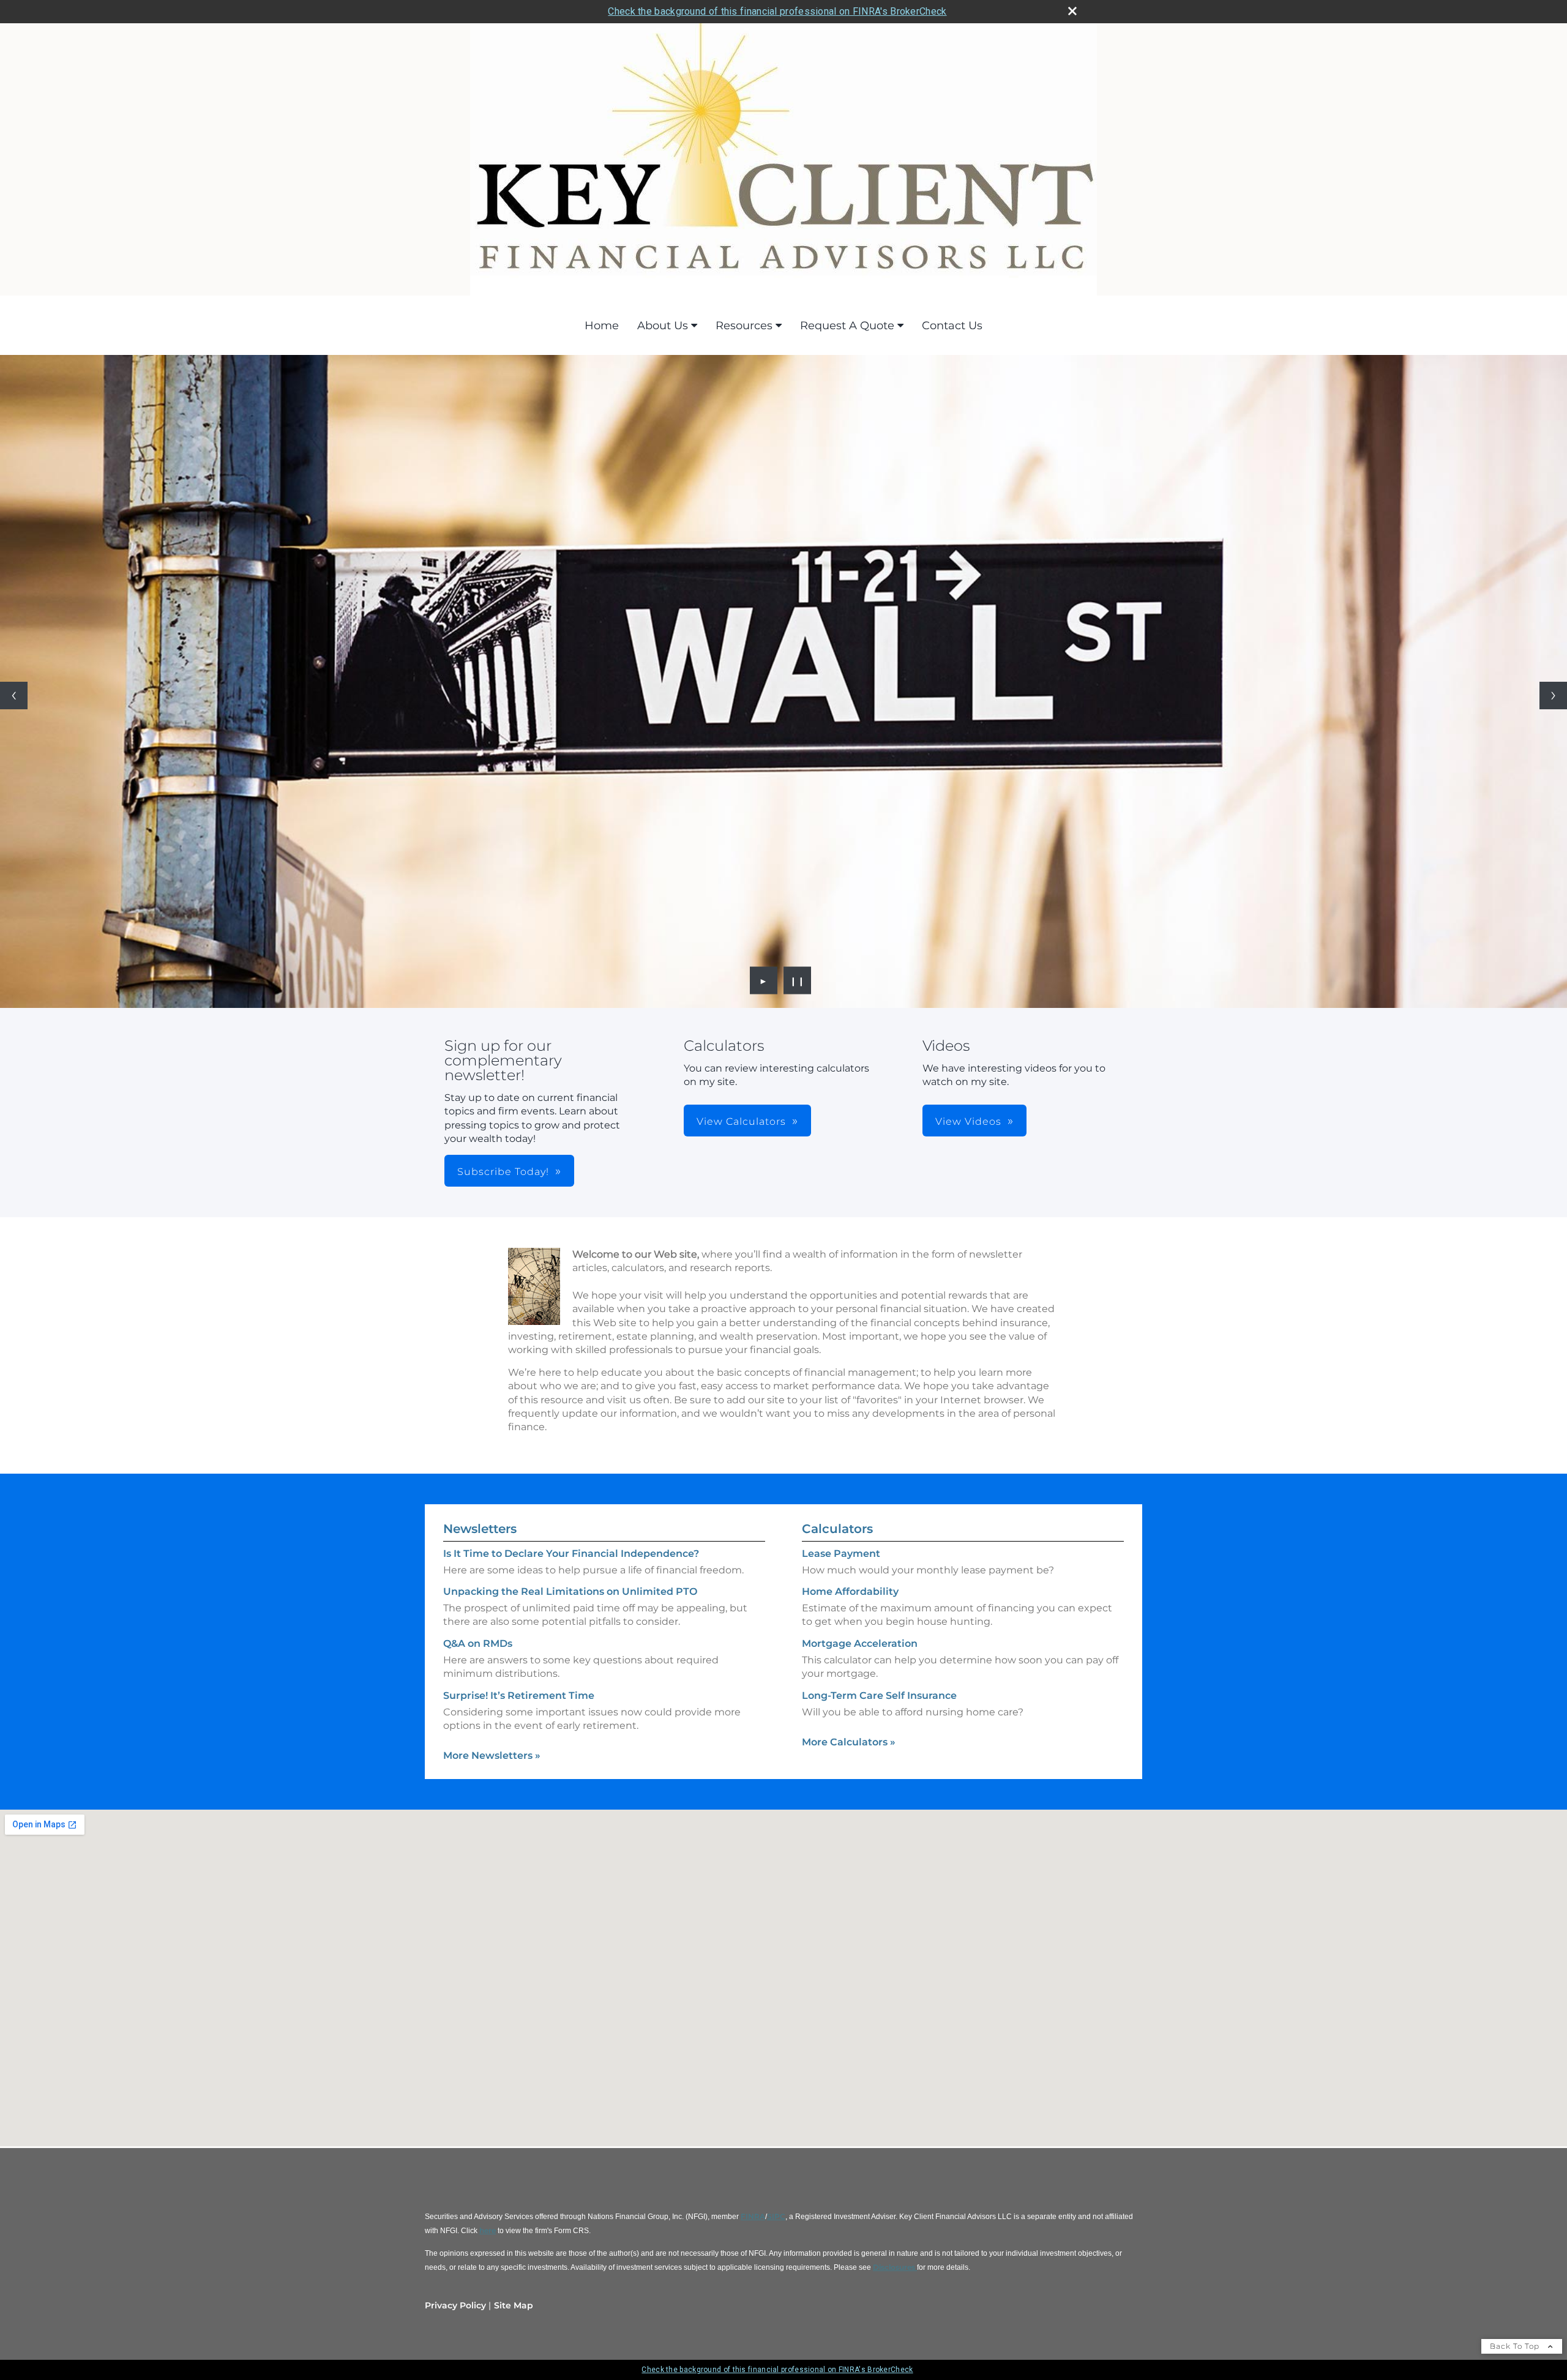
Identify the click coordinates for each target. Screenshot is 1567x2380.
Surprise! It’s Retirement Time (519, 1695)
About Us (663, 326)
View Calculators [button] (741, 1121)
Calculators (837, 1529)
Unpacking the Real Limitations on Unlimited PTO (570, 1591)
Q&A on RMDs (478, 1643)
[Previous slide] (14, 696)
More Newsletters (492, 1755)
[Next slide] (1553, 696)
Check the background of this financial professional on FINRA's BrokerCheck (777, 11)
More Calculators (849, 1742)
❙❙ (798, 980)
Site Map (514, 2305)
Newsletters (480, 1529)
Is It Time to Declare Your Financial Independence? (571, 1554)
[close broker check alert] (1072, 11)
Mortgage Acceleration (860, 1643)
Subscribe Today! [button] (503, 1172)
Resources (744, 326)
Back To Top (1516, 2346)
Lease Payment (841, 1554)
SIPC (776, 2216)
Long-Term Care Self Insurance (879, 1695)
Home (602, 326)
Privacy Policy (455, 2305)
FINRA (753, 2216)
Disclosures (895, 2267)
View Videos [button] (968, 1121)
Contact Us (952, 326)
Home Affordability (850, 1591)
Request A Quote (847, 326)
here (488, 2230)
